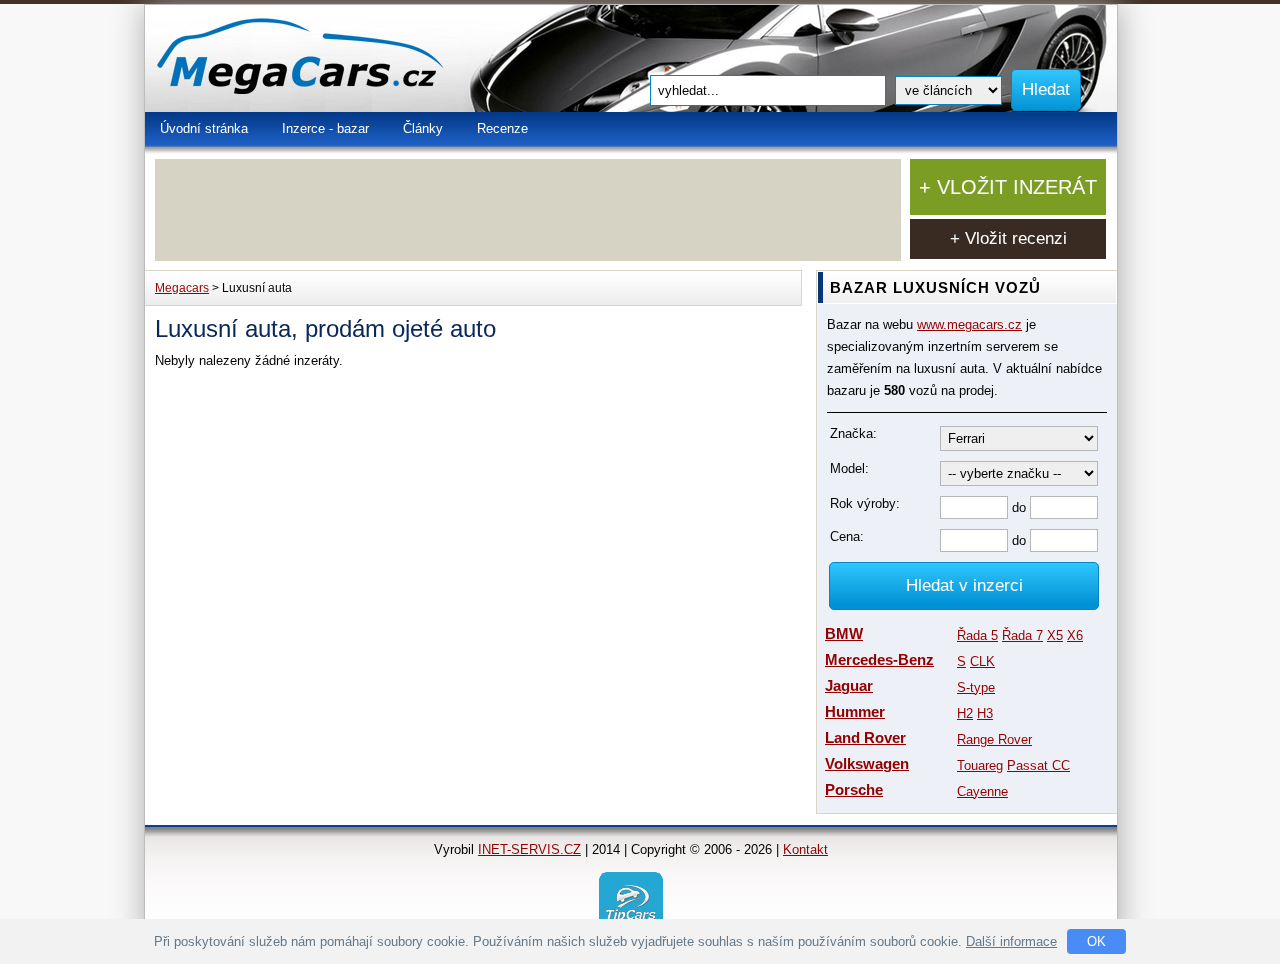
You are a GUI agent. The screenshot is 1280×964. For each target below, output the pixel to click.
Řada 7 (1022, 635)
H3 (985, 713)
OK (1096, 941)
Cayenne (982, 791)
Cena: (847, 536)
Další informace (1011, 941)
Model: (849, 468)
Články (423, 128)
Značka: (853, 433)
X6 (1075, 635)
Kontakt (805, 849)
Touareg (980, 765)
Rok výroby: (865, 503)
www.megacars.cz (969, 324)
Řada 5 (977, 635)
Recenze (502, 128)
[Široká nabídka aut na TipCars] (631, 902)
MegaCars (345, 58)
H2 (965, 713)
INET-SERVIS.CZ (529, 849)
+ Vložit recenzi (1008, 238)
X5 (1055, 635)
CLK (982, 661)
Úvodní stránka (204, 128)
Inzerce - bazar (325, 128)
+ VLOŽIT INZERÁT (1008, 187)
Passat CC (1038, 765)
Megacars (182, 288)
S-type (976, 687)
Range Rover (994, 739)
